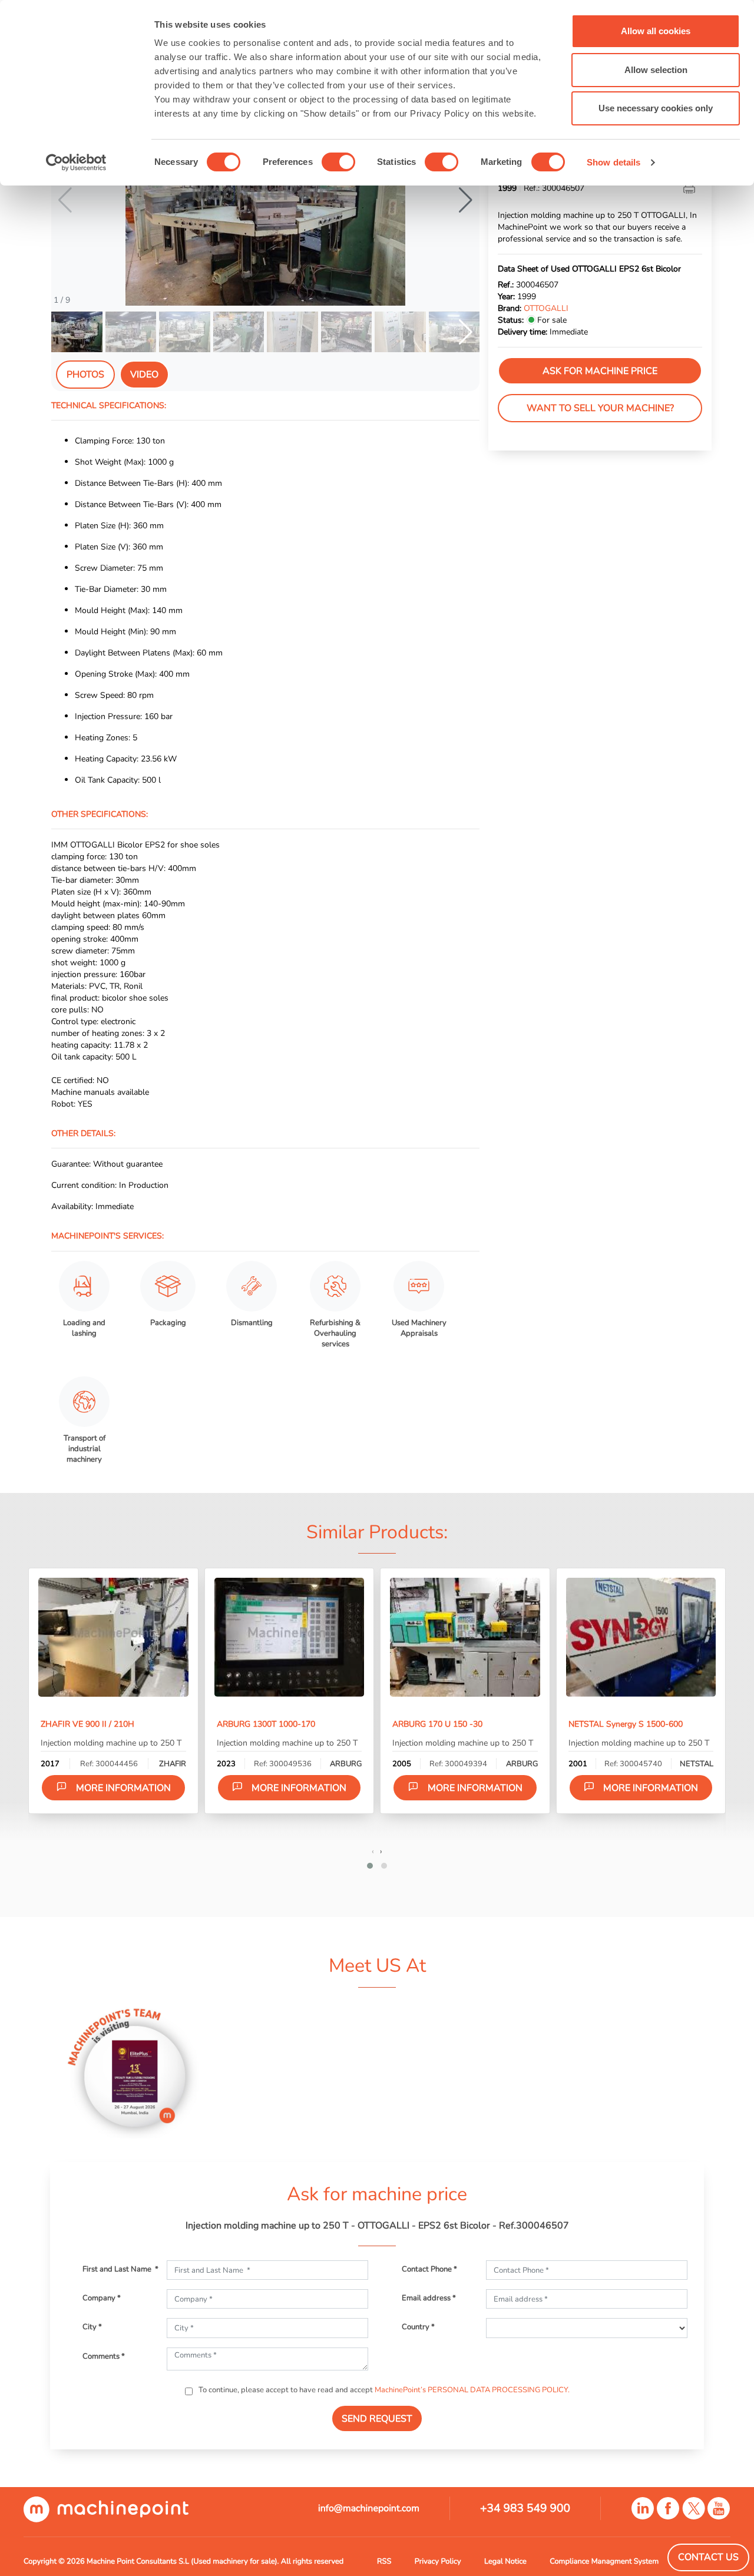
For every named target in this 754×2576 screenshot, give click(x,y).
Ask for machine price (600, 371)
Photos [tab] (85, 375)
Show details (614, 162)
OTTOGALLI (546, 309)
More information (123, 1788)
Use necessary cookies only (656, 108)
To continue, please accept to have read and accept (383, 2390)
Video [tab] (144, 375)
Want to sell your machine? (600, 409)
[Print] (690, 188)
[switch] (338, 162)
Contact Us (708, 2557)
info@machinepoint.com (369, 2508)
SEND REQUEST (377, 2419)
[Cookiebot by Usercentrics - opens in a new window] (76, 163)
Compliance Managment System (604, 2561)
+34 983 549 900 (525, 2508)
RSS (384, 2561)
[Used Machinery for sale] (106, 2509)
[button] (466, 200)
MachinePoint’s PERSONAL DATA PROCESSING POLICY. (472, 2390)
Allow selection (656, 70)
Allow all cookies (656, 31)
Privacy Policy (438, 2561)
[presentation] (373, 1851)
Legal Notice (505, 2561)
